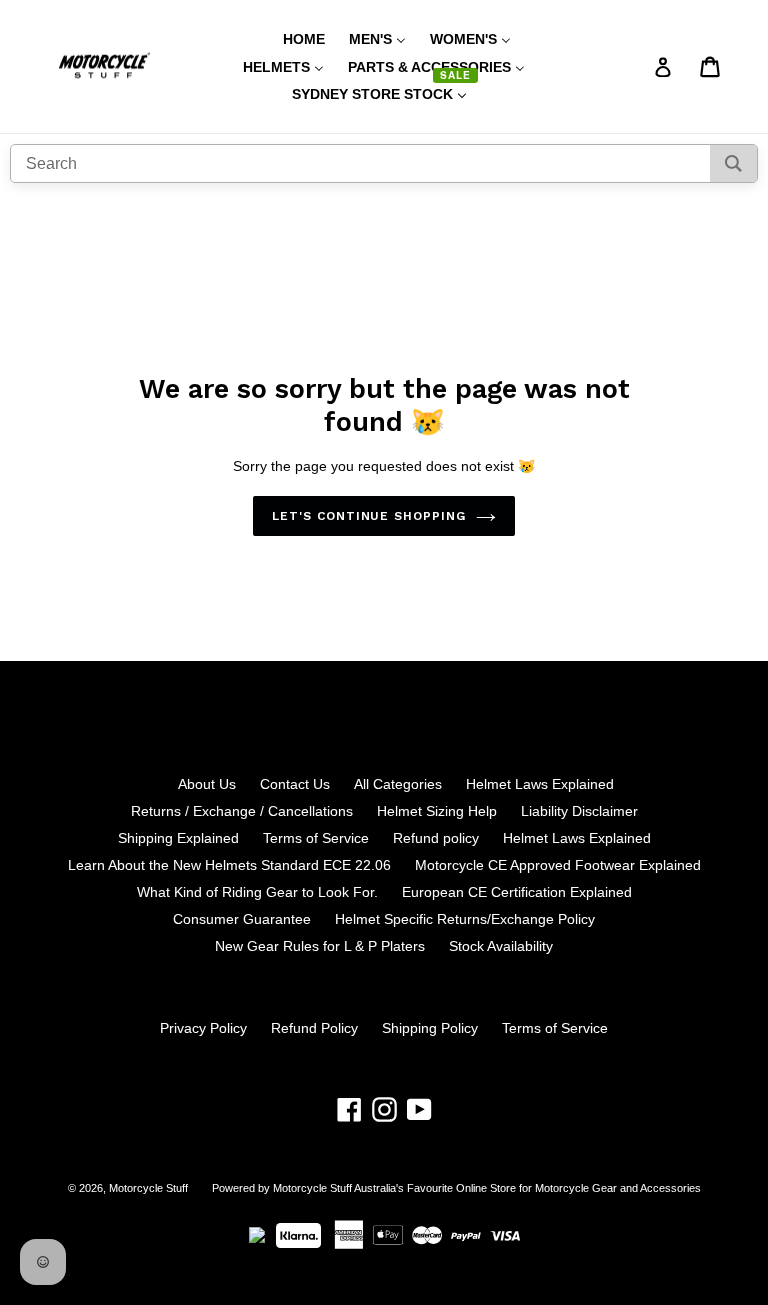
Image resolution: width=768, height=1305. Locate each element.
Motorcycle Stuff (148, 1188)
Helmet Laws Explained (540, 784)
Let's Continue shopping (369, 516)
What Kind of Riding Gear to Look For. (257, 892)
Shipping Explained (178, 838)
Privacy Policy (203, 1028)
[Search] (733, 163)
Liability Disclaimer (579, 811)
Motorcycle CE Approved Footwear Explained (558, 865)
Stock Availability (501, 946)
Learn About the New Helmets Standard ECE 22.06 (229, 865)
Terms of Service (316, 838)
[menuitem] (291, 39)
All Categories (398, 784)
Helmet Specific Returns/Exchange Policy (465, 919)
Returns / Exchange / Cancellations (242, 811)
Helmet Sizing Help (437, 811)
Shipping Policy (430, 1028)
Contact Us (295, 784)
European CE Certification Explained (517, 892)
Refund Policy (314, 1028)
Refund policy (436, 838)
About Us (207, 784)
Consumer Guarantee (242, 919)
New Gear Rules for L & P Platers (320, 946)
